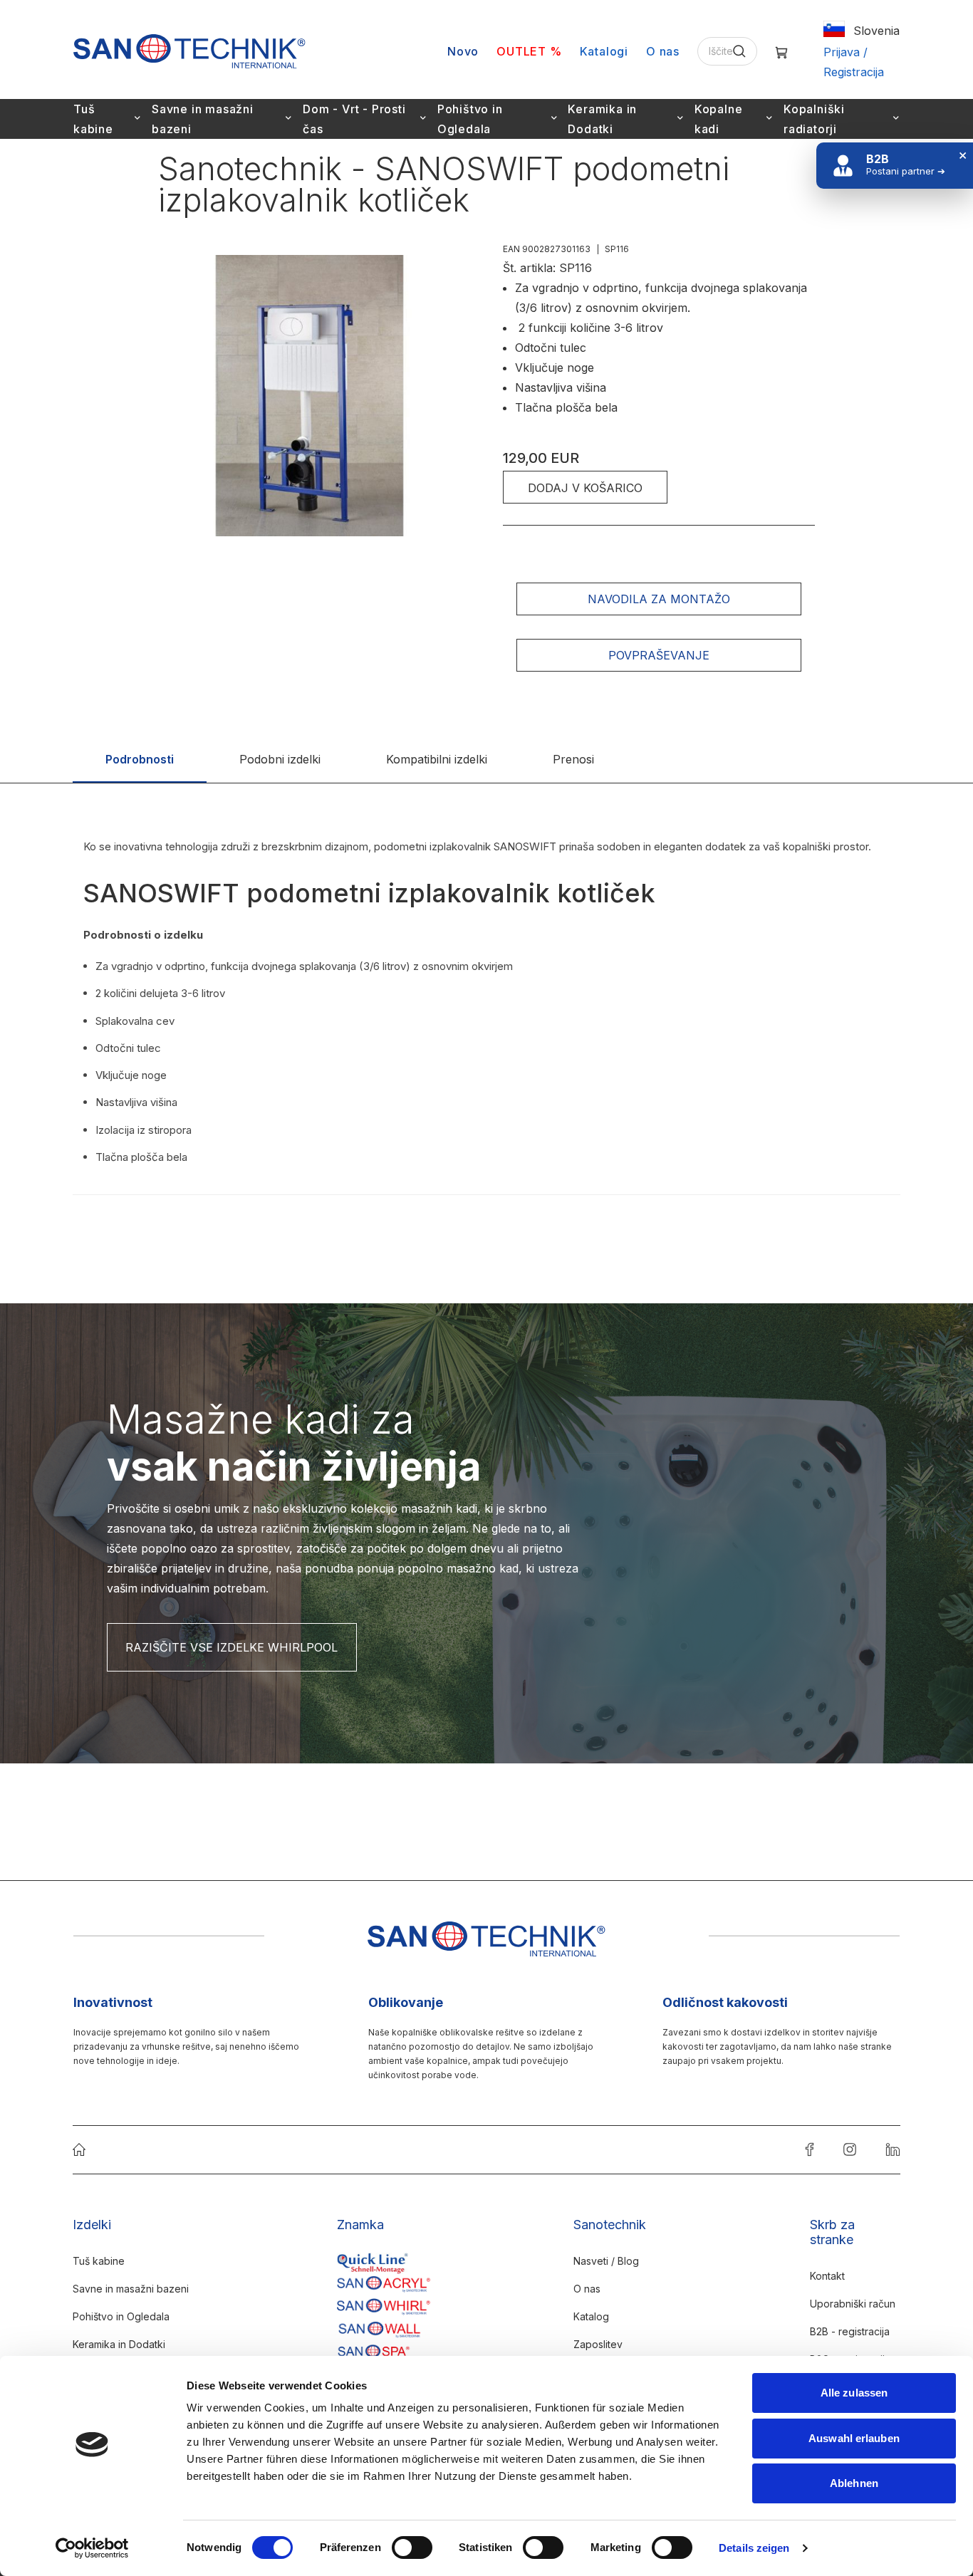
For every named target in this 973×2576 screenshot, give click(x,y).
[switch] (412, 2549)
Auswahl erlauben (854, 2438)
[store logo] (189, 51)
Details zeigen (754, 2548)
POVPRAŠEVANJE (659, 655)
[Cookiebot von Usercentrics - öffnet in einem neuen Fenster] (92, 2548)
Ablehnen (854, 2483)
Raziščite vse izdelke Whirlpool (231, 1647)
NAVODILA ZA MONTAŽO (659, 599)
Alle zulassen (854, 2393)
